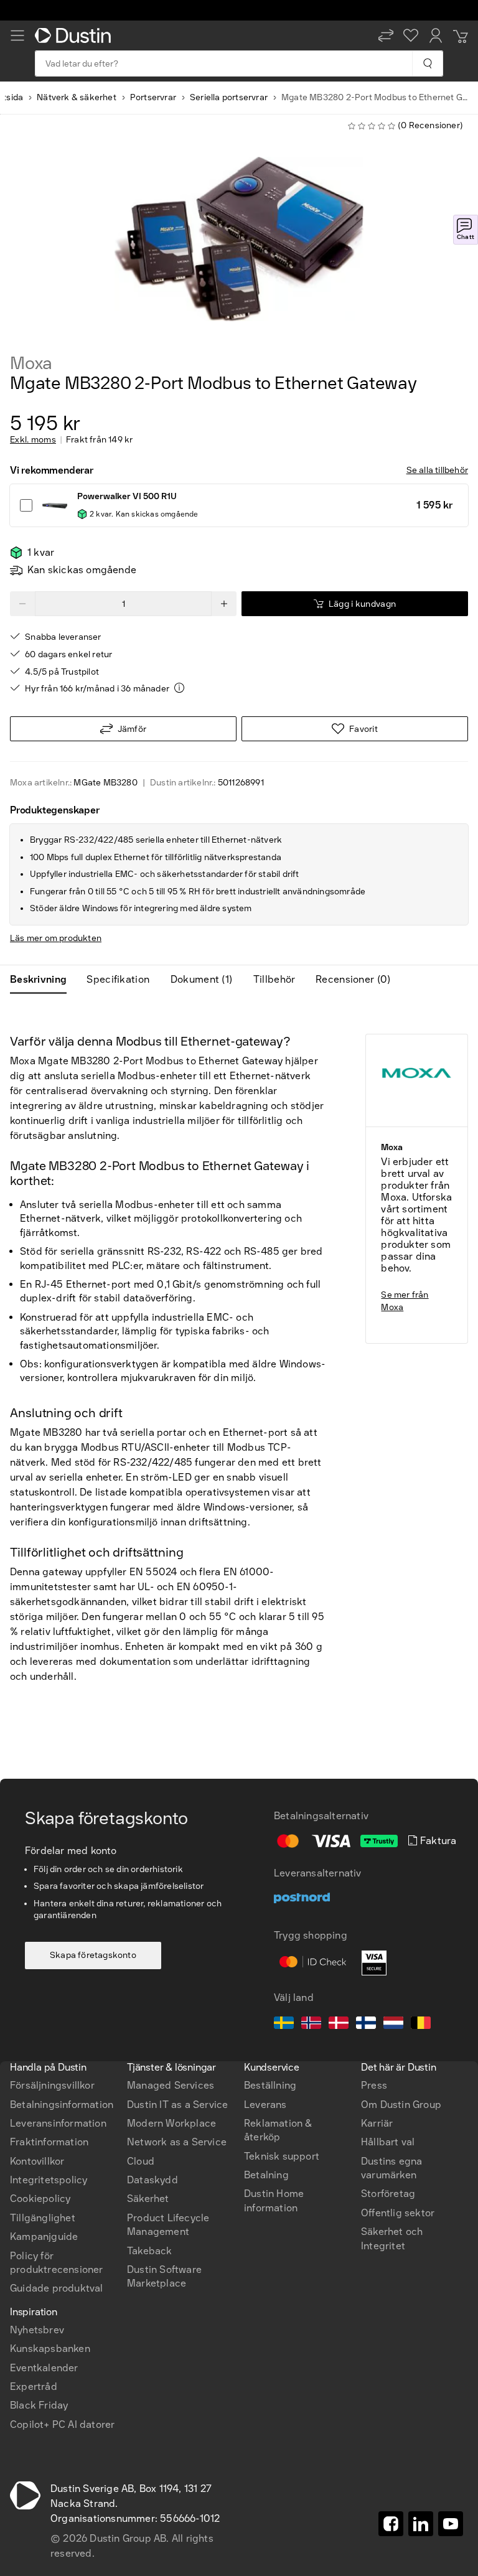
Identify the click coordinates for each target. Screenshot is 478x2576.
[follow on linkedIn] (421, 2524)
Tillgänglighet (43, 2218)
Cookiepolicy (40, 2199)
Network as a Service (177, 2142)
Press (374, 2085)
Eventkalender (44, 2368)
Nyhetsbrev (37, 2330)
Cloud (141, 2161)
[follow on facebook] (391, 2524)
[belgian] (421, 2025)
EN (38, 2006)
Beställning (270, 2085)
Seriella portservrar (229, 97)
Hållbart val (388, 2142)
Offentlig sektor (398, 2213)
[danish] (339, 2025)
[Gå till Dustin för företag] (75, 35)
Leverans (265, 2105)
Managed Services (171, 2085)
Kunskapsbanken (50, 2349)
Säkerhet (148, 2199)
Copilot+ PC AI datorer (62, 2424)
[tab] (43, 980)
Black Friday (39, 2405)
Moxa (31, 363)
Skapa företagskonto (93, 1955)
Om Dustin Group (401, 2105)
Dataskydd (152, 2180)
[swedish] (284, 2025)
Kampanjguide (44, 2236)
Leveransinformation (58, 2123)
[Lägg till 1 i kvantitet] (224, 604)
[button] (386, 35)
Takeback (150, 2251)
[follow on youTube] (451, 2524)
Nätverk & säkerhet (77, 97)
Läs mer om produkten (56, 938)
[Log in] (436, 35)
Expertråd (34, 2386)
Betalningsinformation (62, 2105)
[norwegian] (311, 2025)
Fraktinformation (49, 2142)
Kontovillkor (37, 2161)
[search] (427, 63)
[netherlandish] (393, 2025)
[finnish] (366, 2025)
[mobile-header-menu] (17, 35)
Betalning (266, 2175)
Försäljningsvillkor (52, 2085)
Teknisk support (282, 2156)
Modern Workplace (171, 2123)
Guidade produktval (57, 2288)
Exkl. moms (33, 440)
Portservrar (153, 97)
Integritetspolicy (49, 2180)
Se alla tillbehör (437, 470)
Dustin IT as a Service (177, 2105)
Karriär (377, 2123)
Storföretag (388, 2194)
